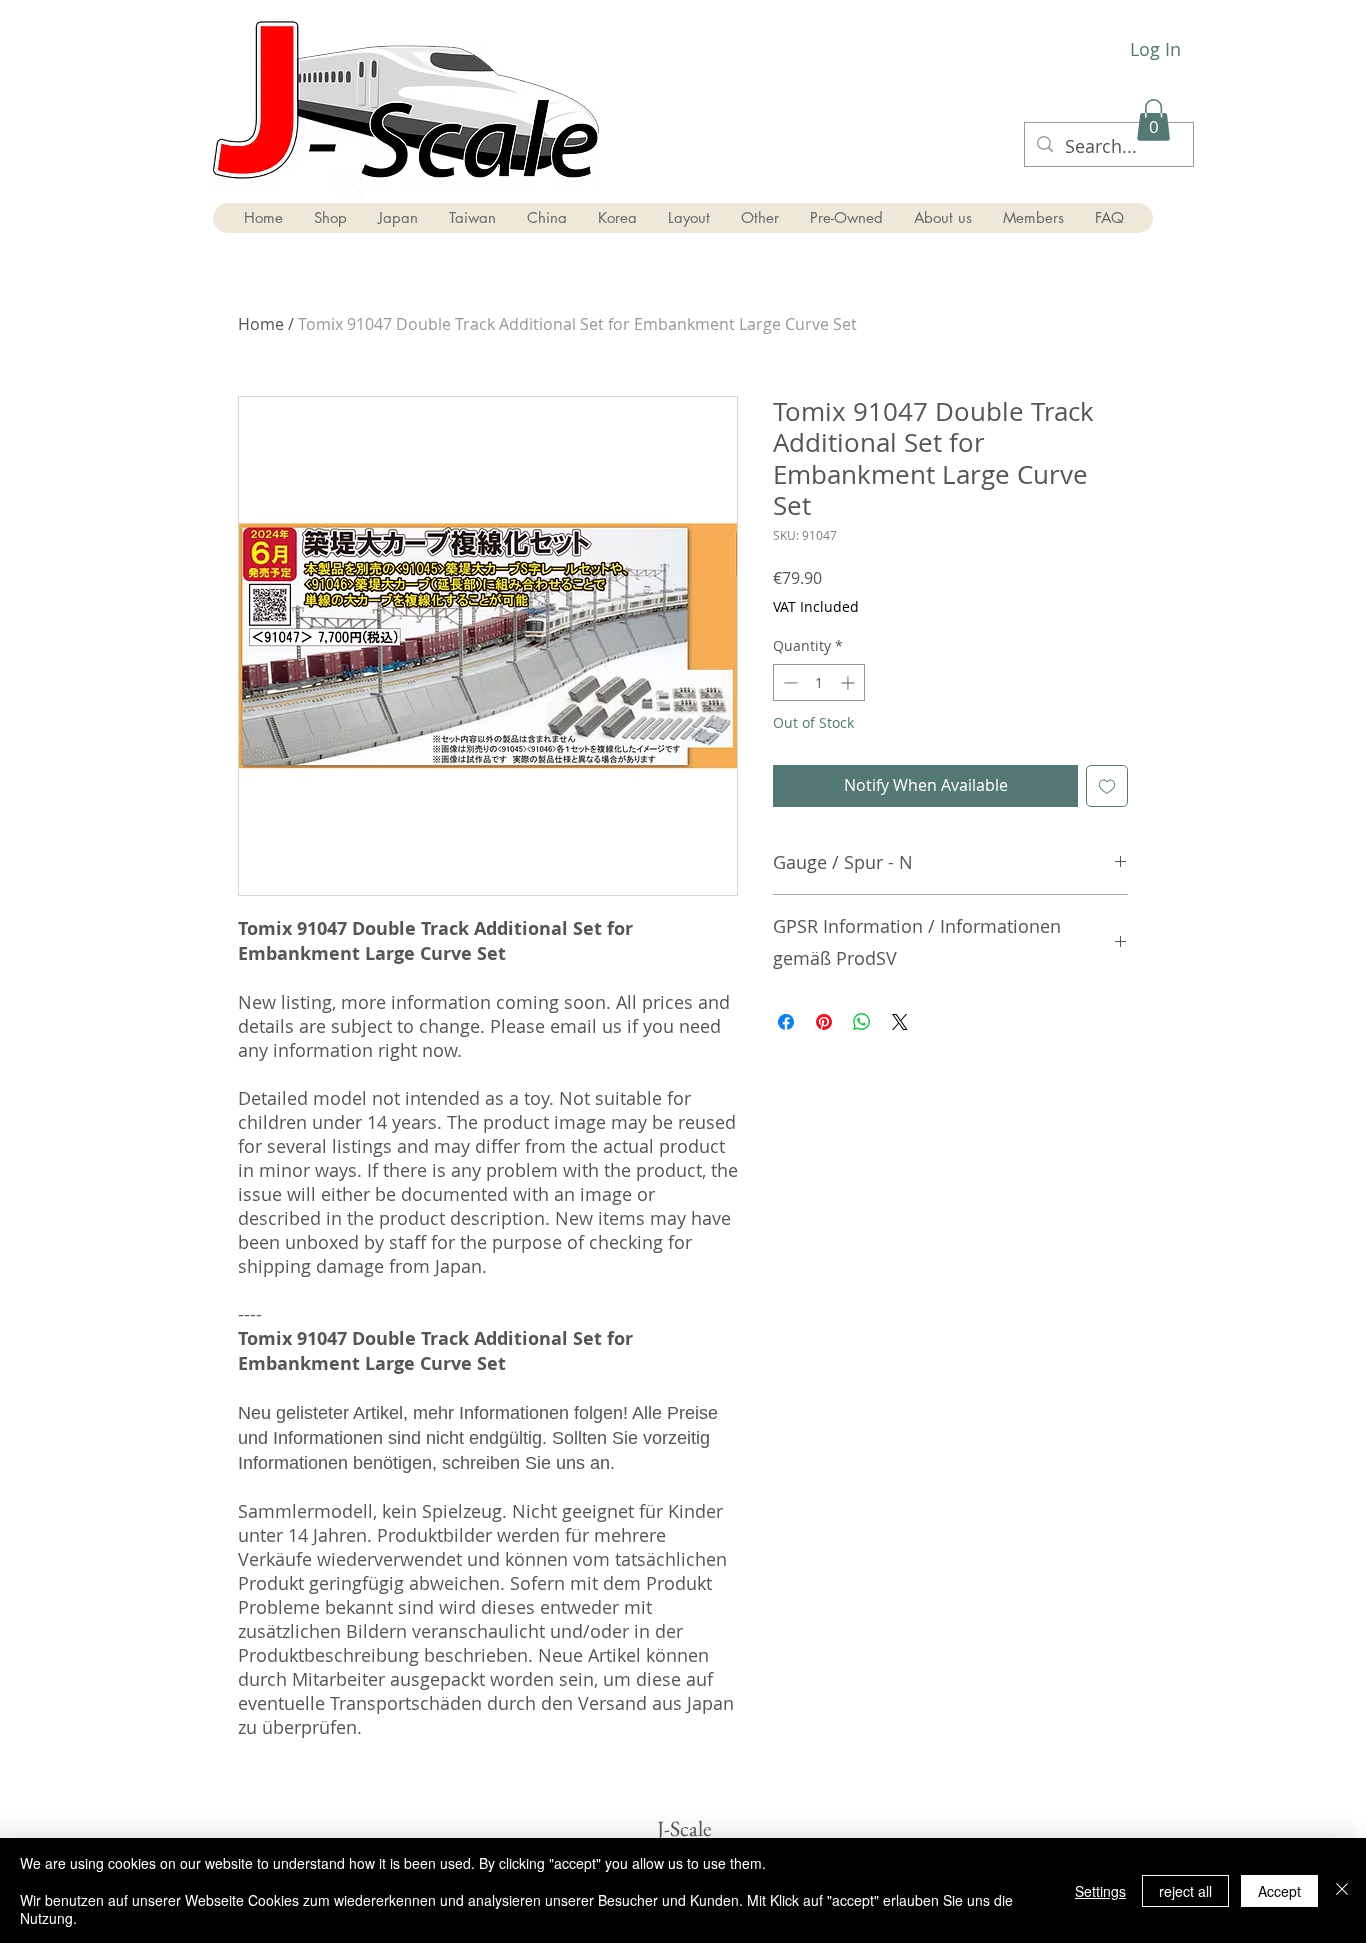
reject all (1185, 1891)
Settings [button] (1100, 1891)
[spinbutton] (819, 682)
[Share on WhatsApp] (862, 1022)
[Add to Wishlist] (1107, 786)
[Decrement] (788, 682)
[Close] (1342, 1890)
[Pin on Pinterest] (824, 1022)
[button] (1153, 120)
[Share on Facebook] (786, 1022)
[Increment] (849, 682)
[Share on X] (900, 1022)
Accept (1279, 1891)
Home (261, 324)
